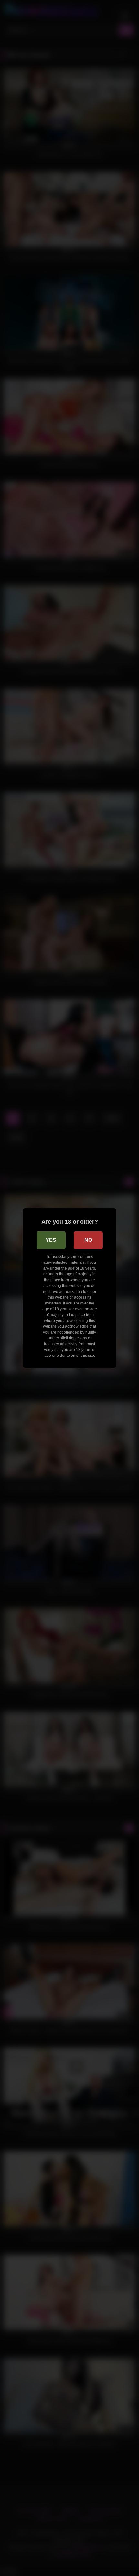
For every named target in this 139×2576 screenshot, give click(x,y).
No (88, 1240)
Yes (51, 1240)
